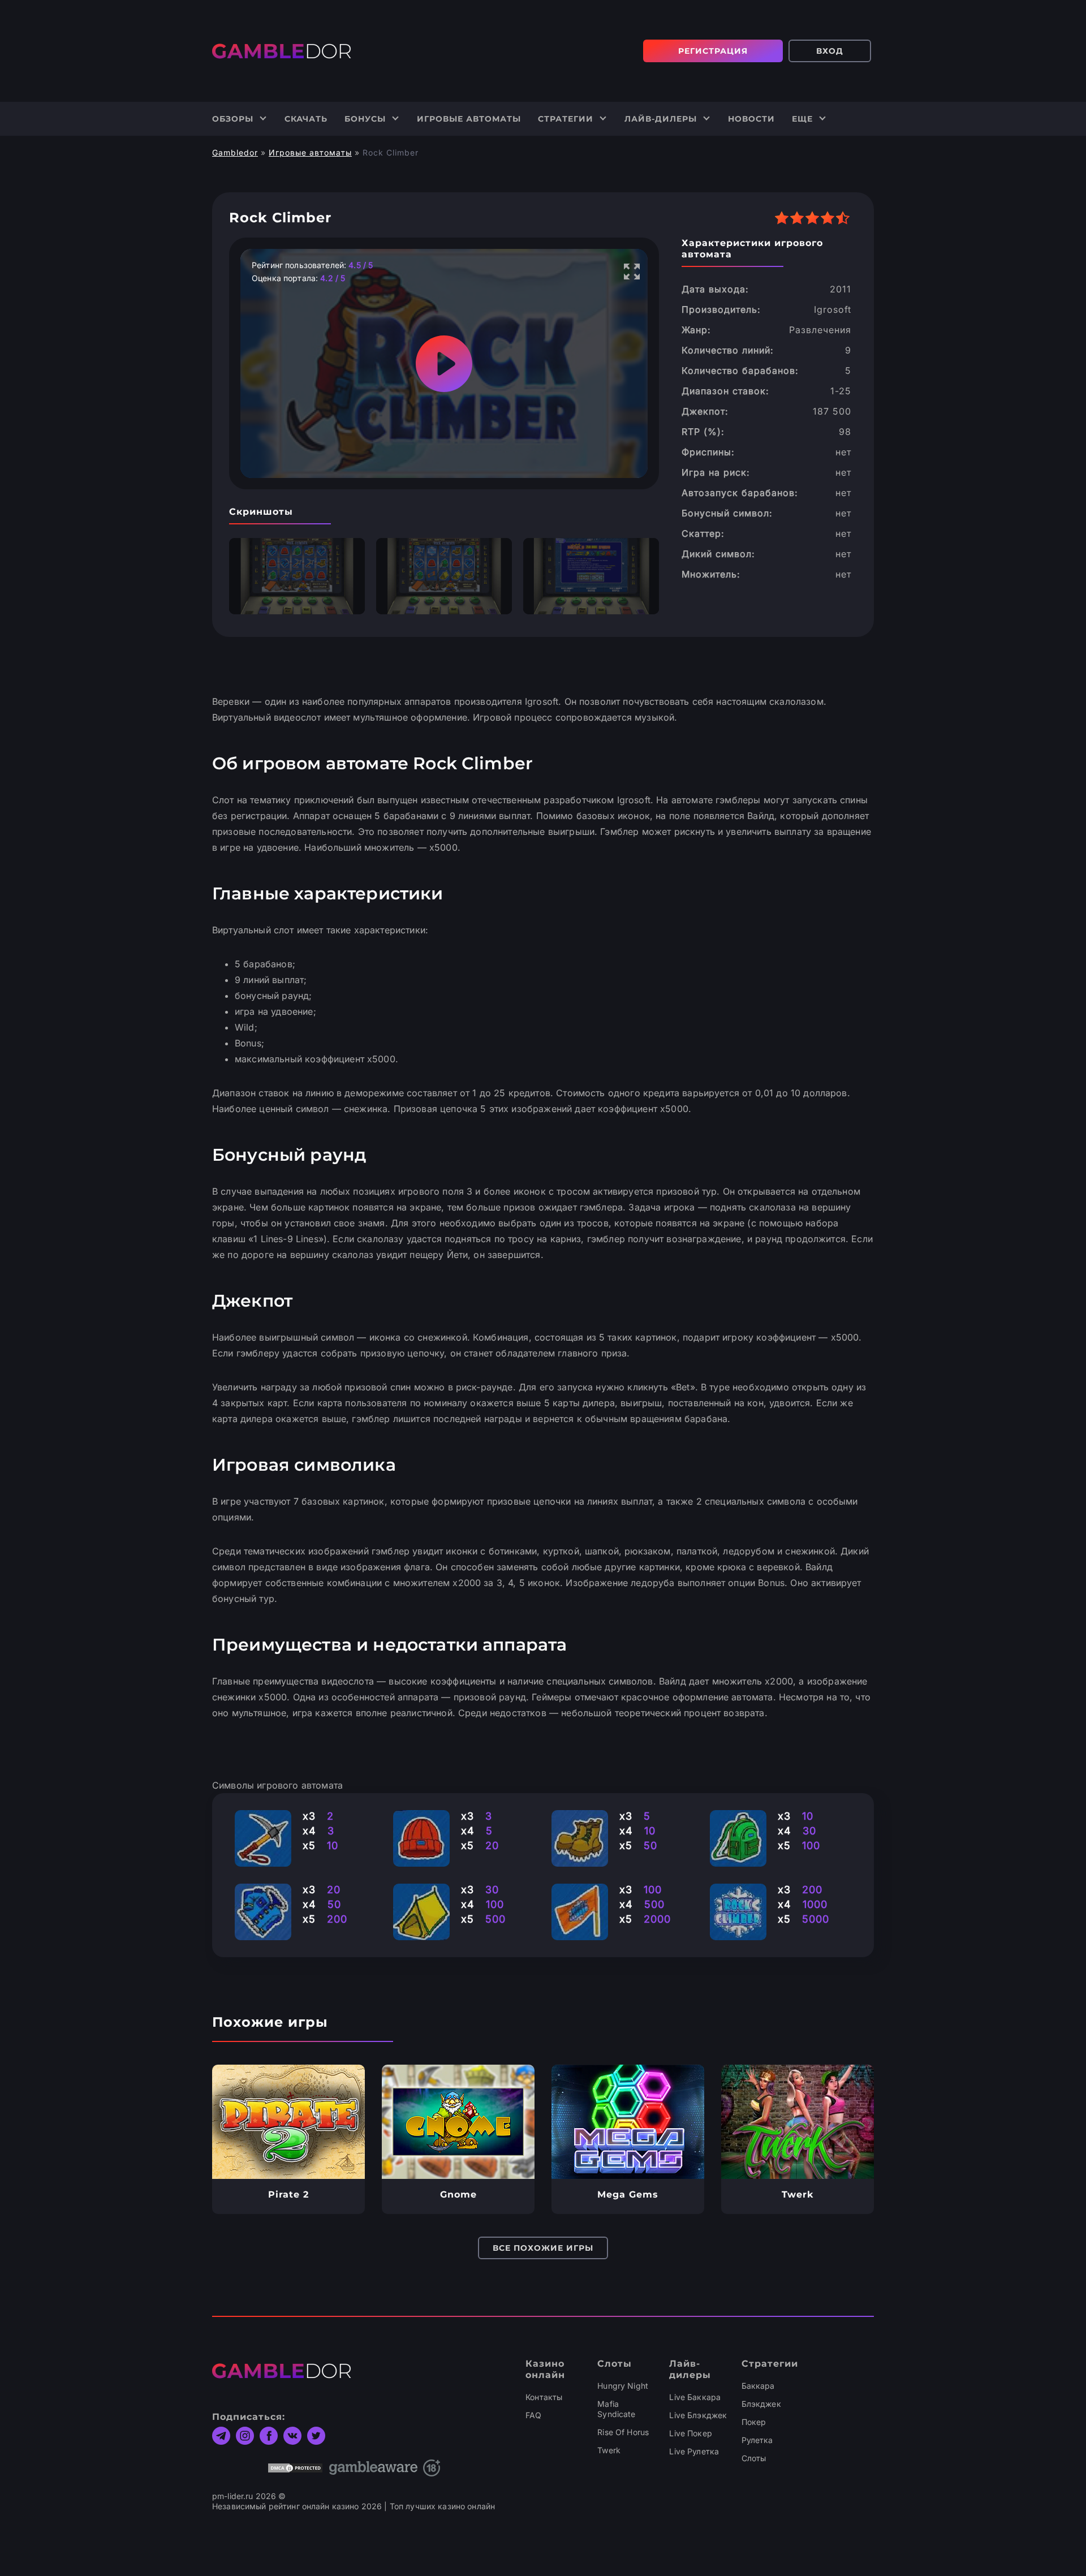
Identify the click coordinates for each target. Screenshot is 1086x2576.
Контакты (544, 2397)
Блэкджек (761, 2404)
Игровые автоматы (469, 119)
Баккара (758, 2386)
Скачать (306, 119)
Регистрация (713, 51)
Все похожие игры (543, 2248)
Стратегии (566, 119)
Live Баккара (695, 2397)
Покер (754, 2422)
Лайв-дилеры (661, 119)
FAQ (533, 2415)
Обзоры (233, 119)
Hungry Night (623, 2386)
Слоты (754, 2458)
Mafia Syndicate (616, 2409)
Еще (802, 119)
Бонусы (365, 119)
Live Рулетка (694, 2451)
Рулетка (757, 2440)
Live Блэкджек (698, 2415)
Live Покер (690, 2433)
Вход (830, 51)
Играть (289, 2122)
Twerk (609, 2450)
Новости (751, 119)
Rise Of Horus (623, 2432)
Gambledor (235, 152)
